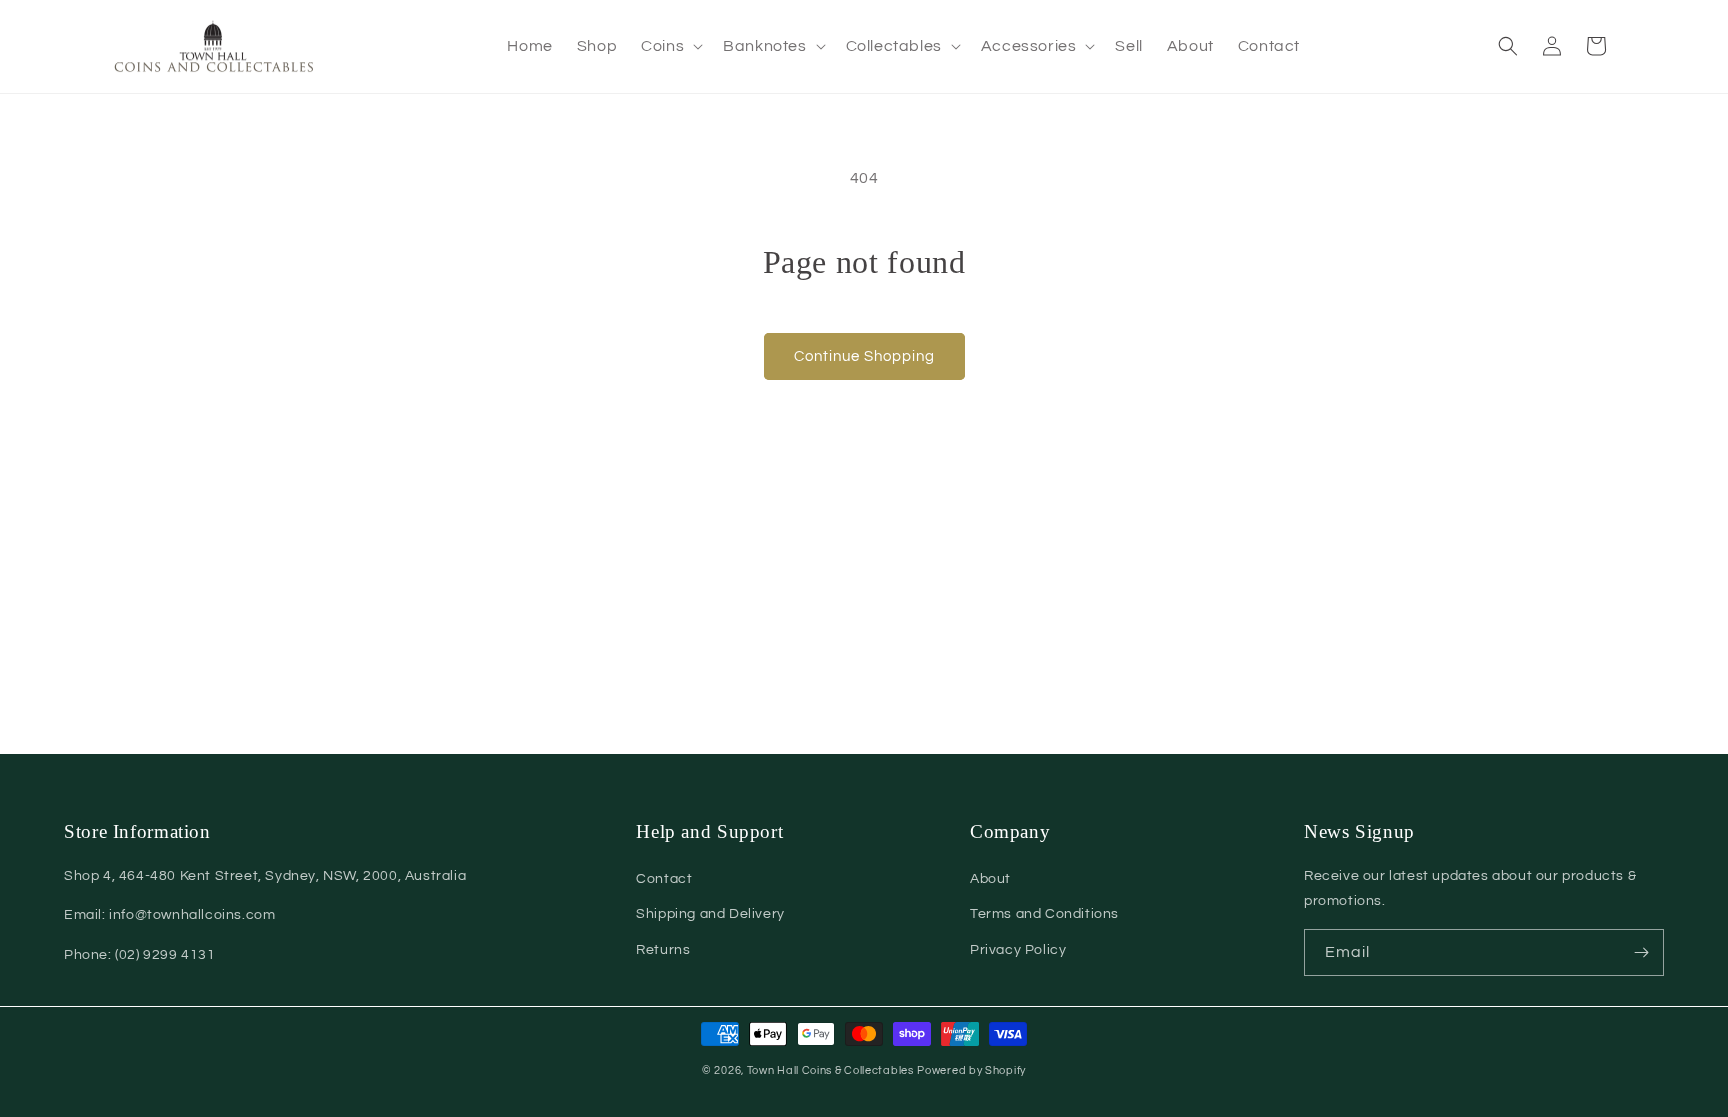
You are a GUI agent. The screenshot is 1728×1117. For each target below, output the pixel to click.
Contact (664, 879)
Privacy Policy (1018, 950)
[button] (670, 46)
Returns (663, 950)
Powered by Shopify (971, 1070)
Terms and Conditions (1044, 914)
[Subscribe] (1641, 952)
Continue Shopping (864, 356)
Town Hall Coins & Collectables (830, 1070)
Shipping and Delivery (710, 914)
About (990, 879)
